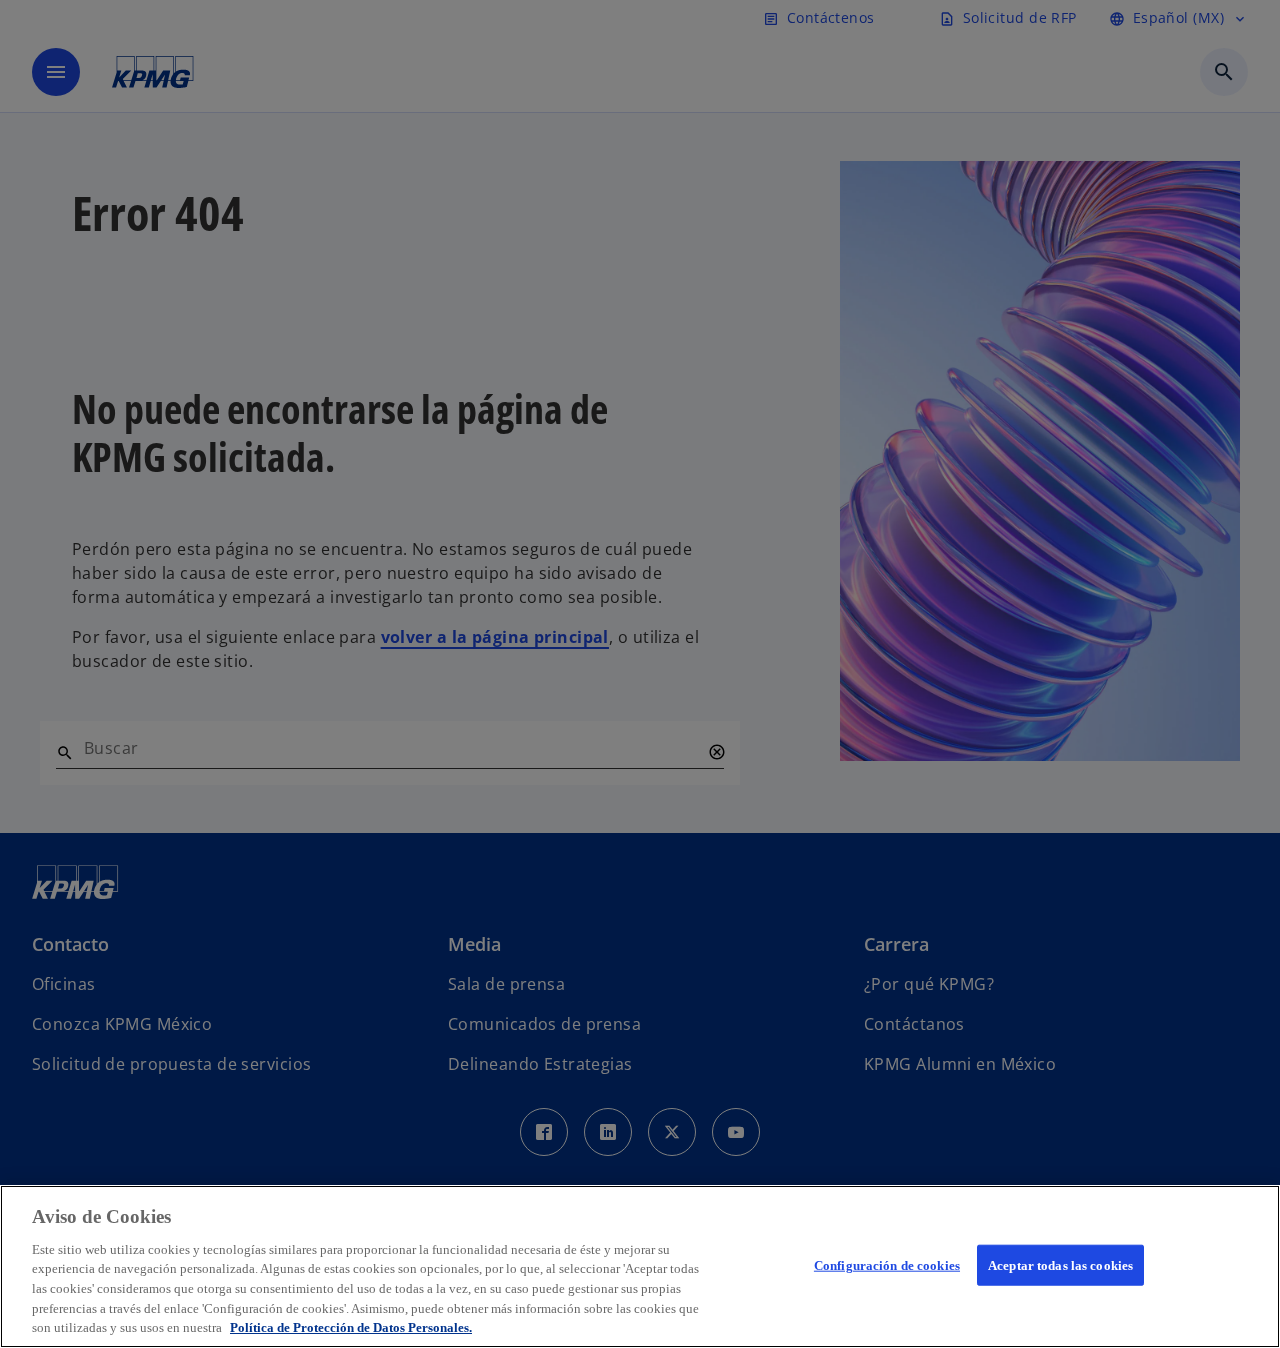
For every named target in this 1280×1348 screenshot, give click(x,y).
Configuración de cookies (887, 1264)
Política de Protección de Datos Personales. (351, 1327)
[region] (640, 1266)
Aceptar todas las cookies (1060, 1264)
